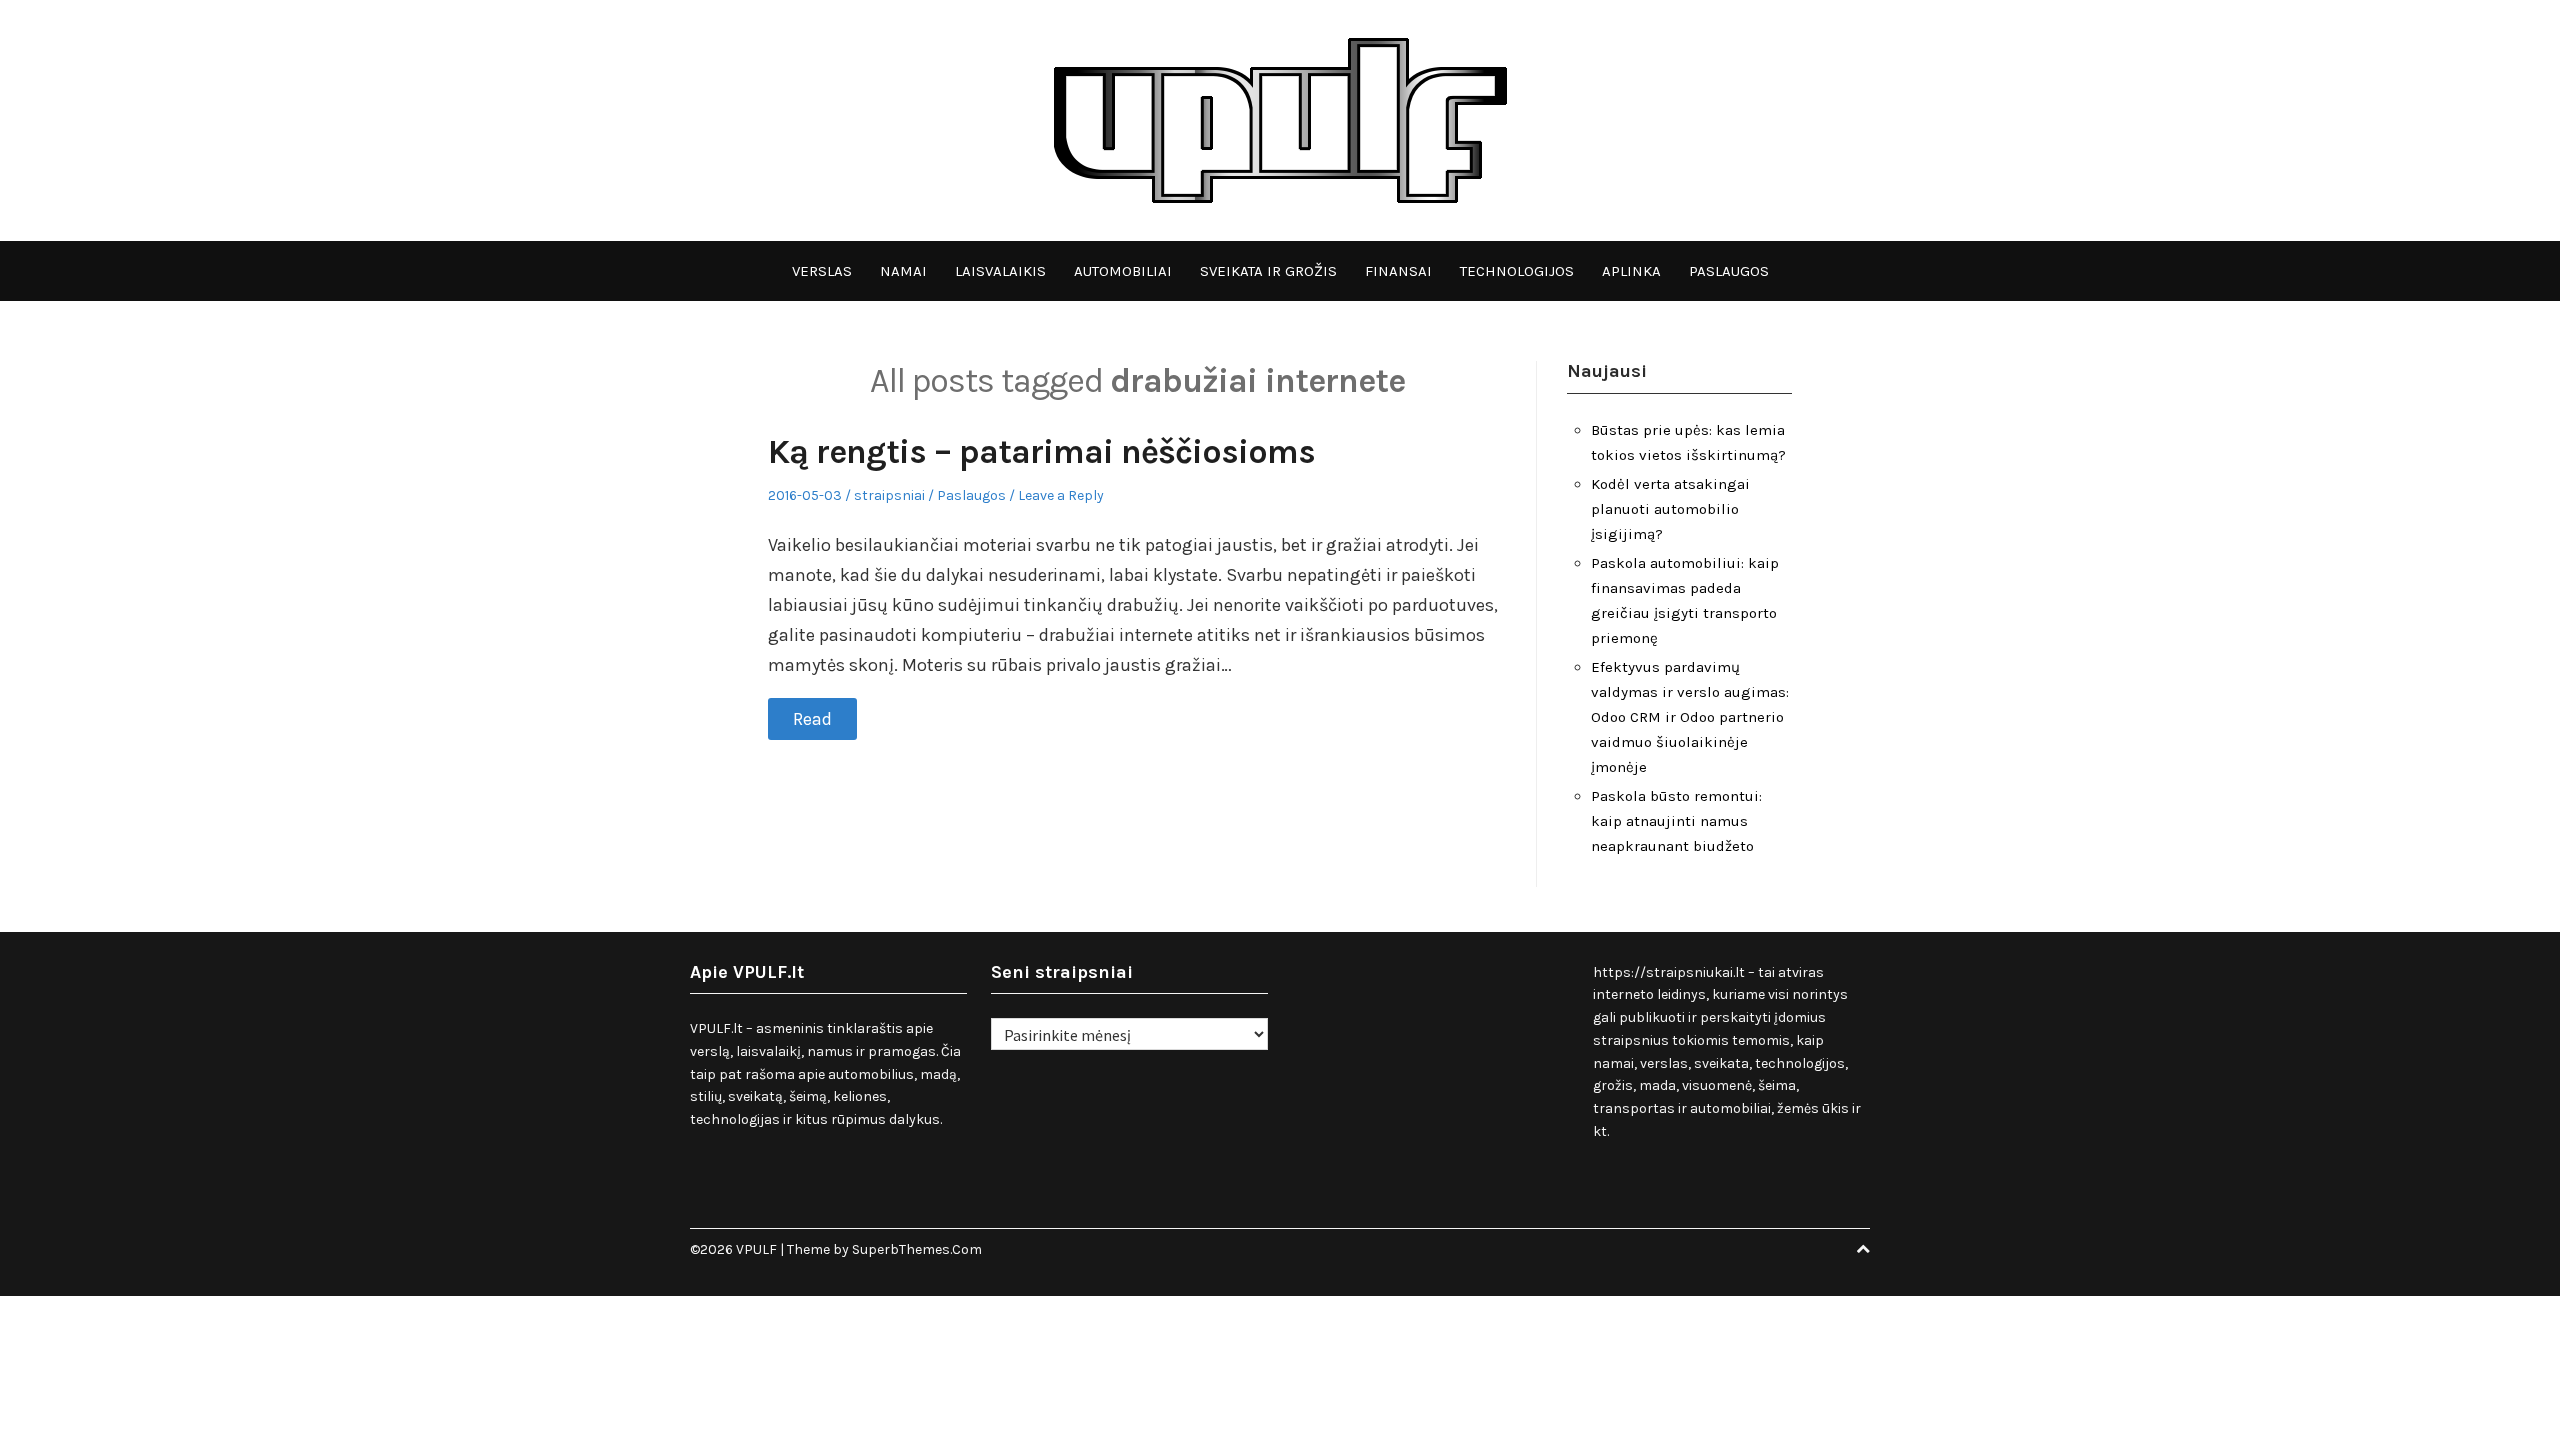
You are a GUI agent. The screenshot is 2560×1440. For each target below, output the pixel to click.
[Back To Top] (1863, 1249)
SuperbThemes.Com (917, 1249)
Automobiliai (1123, 271)
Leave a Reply (1061, 495)
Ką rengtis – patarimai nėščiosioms (1041, 452)
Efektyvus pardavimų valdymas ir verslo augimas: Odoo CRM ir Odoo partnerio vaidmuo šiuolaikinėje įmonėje (1690, 717)
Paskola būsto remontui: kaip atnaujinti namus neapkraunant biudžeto (1676, 821)
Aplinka (1631, 271)
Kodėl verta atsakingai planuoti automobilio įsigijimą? (1670, 509)
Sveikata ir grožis (1268, 271)
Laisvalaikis (1000, 271)
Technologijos (1517, 271)
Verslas (822, 271)
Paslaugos (1729, 271)
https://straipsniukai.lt (1669, 972)
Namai (903, 271)
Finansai (1398, 271)
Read (812, 719)
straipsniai (889, 495)
